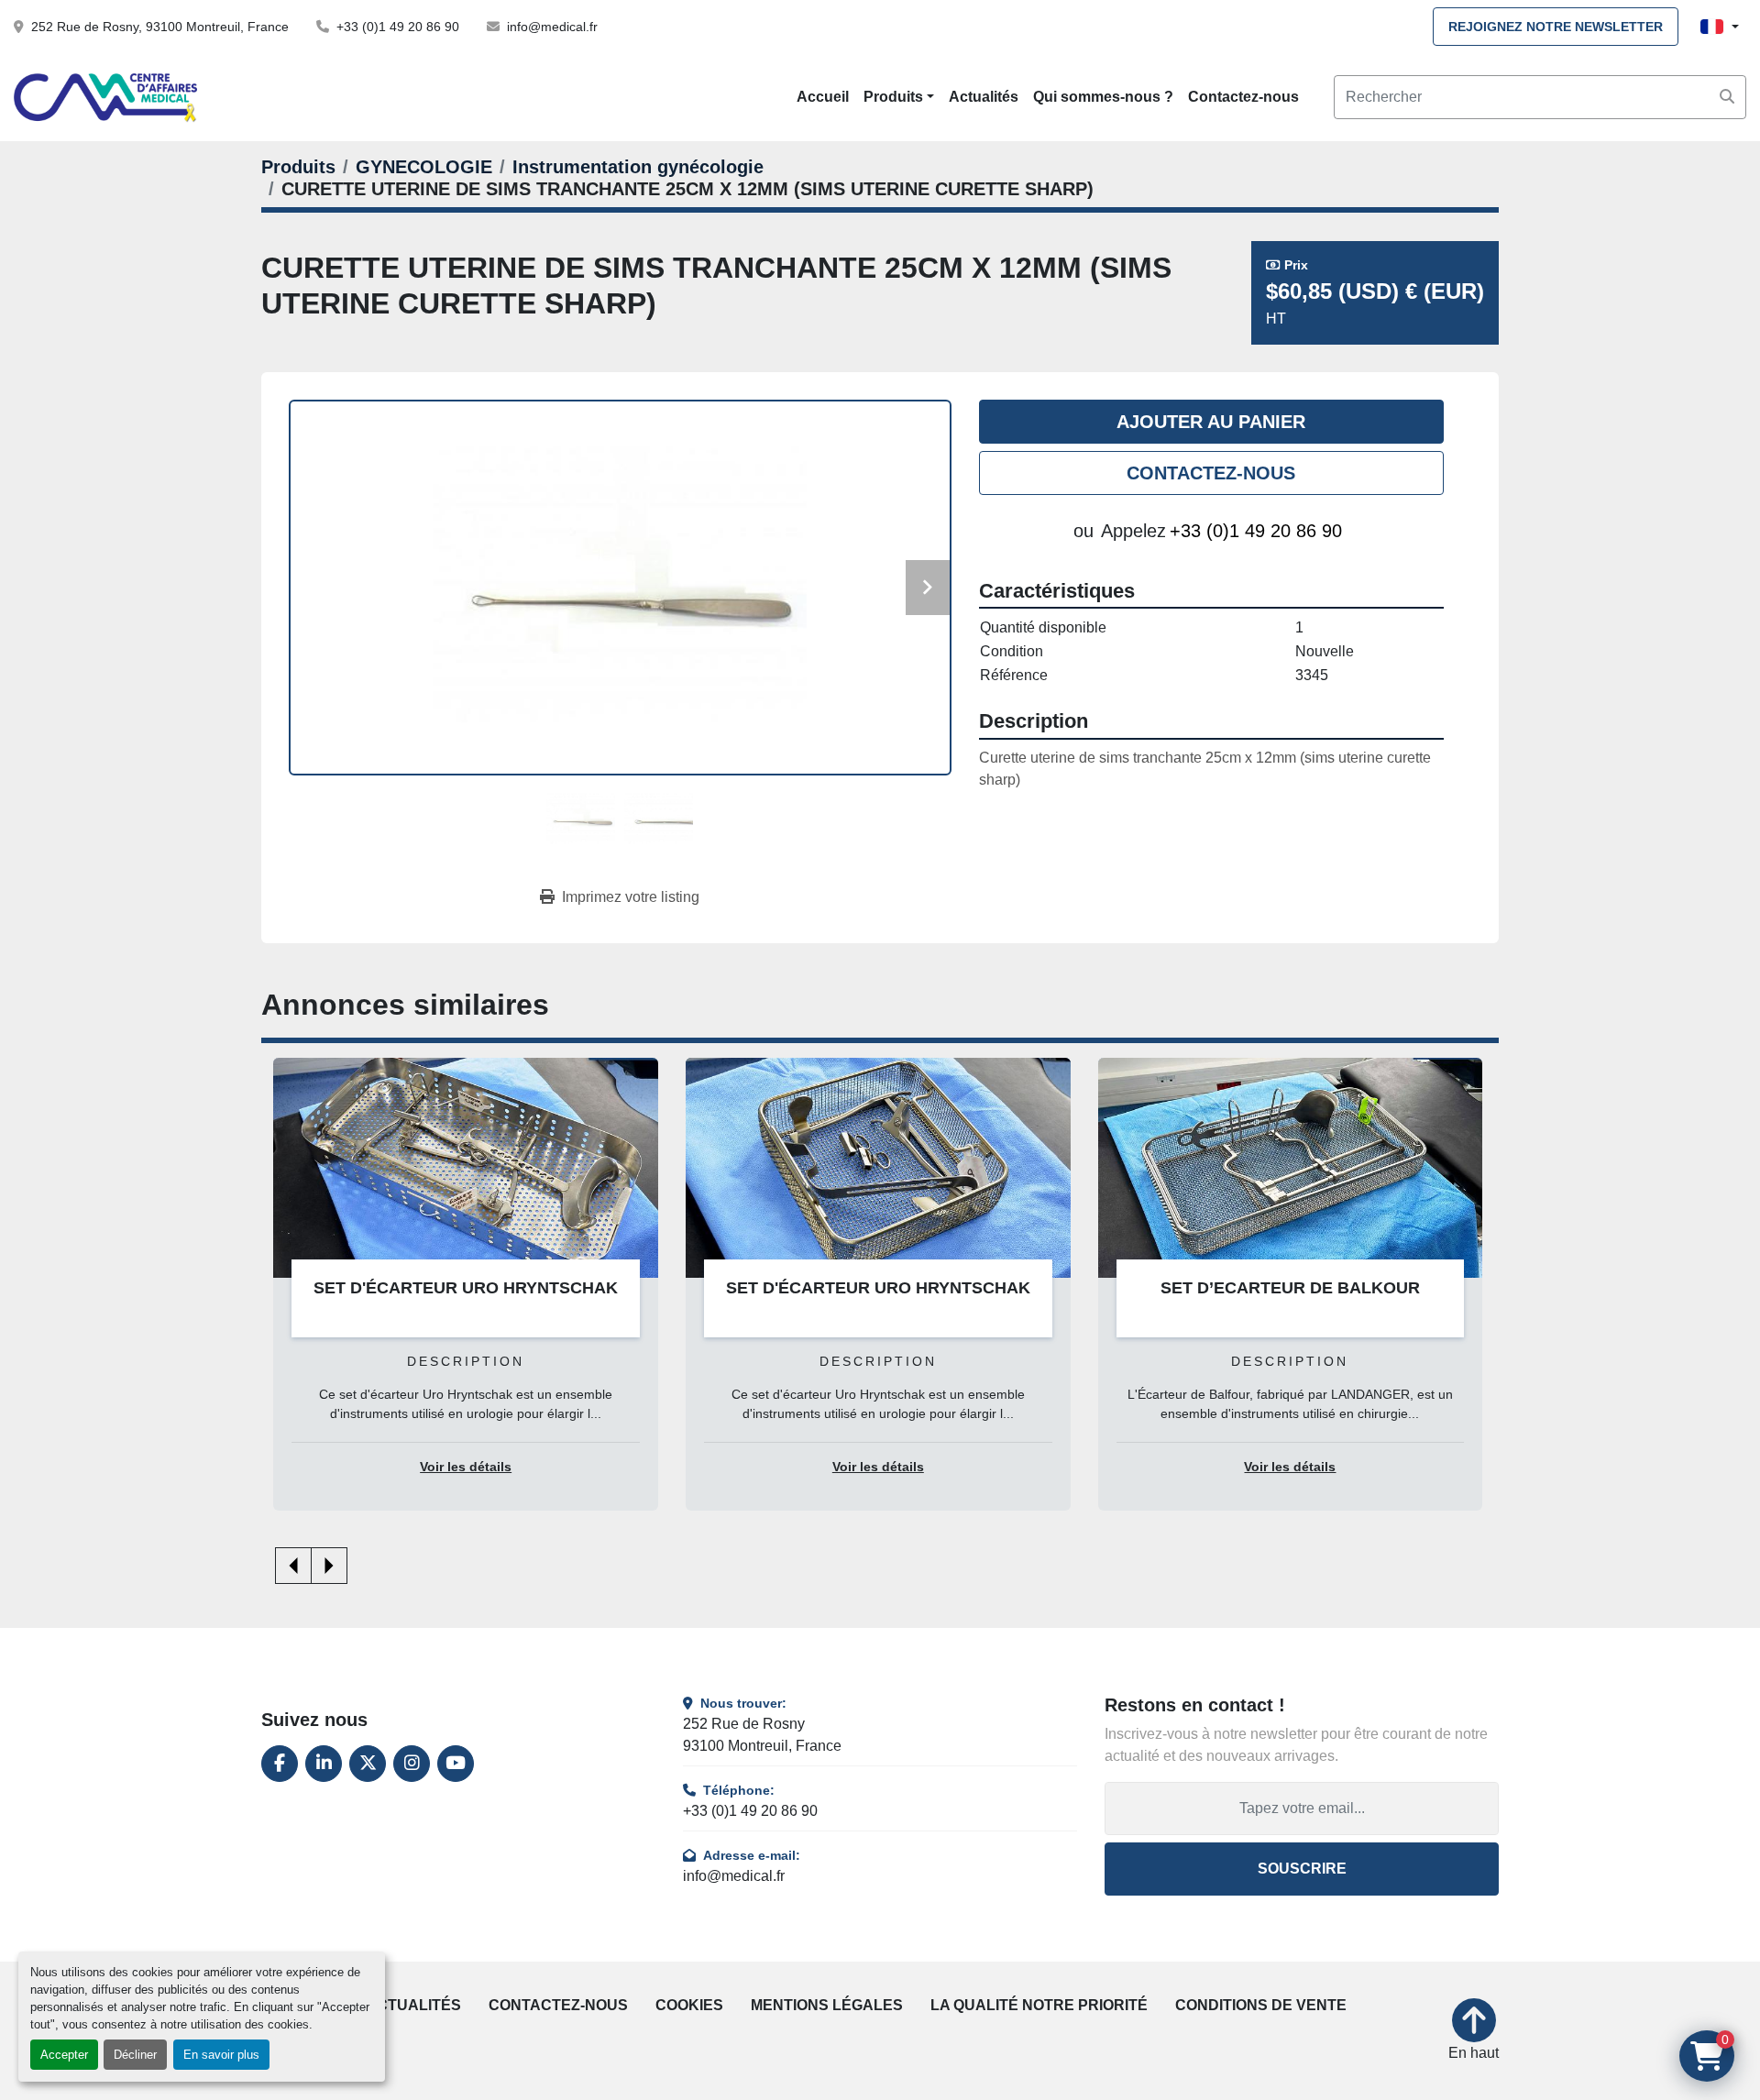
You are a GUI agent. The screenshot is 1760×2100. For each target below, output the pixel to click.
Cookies (689, 2005)
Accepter (64, 2055)
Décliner (135, 2055)
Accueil (823, 97)
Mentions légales (827, 2005)
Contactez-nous (1243, 97)
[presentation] (293, 1566)
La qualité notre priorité (1039, 2005)
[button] (899, 97)
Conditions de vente (1261, 2005)
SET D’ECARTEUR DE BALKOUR (1290, 1288)
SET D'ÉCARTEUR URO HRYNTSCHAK (466, 1288)
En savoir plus (221, 2055)
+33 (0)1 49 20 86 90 (398, 27)
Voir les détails (466, 1467)
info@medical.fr (552, 27)
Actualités (984, 97)
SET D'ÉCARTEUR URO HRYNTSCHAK (878, 1288)
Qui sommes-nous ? (1103, 97)
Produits (893, 97)
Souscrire (1302, 1869)
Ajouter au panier (1211, 422)
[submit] (1727, 97)
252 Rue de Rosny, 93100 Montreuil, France (160, 27)
